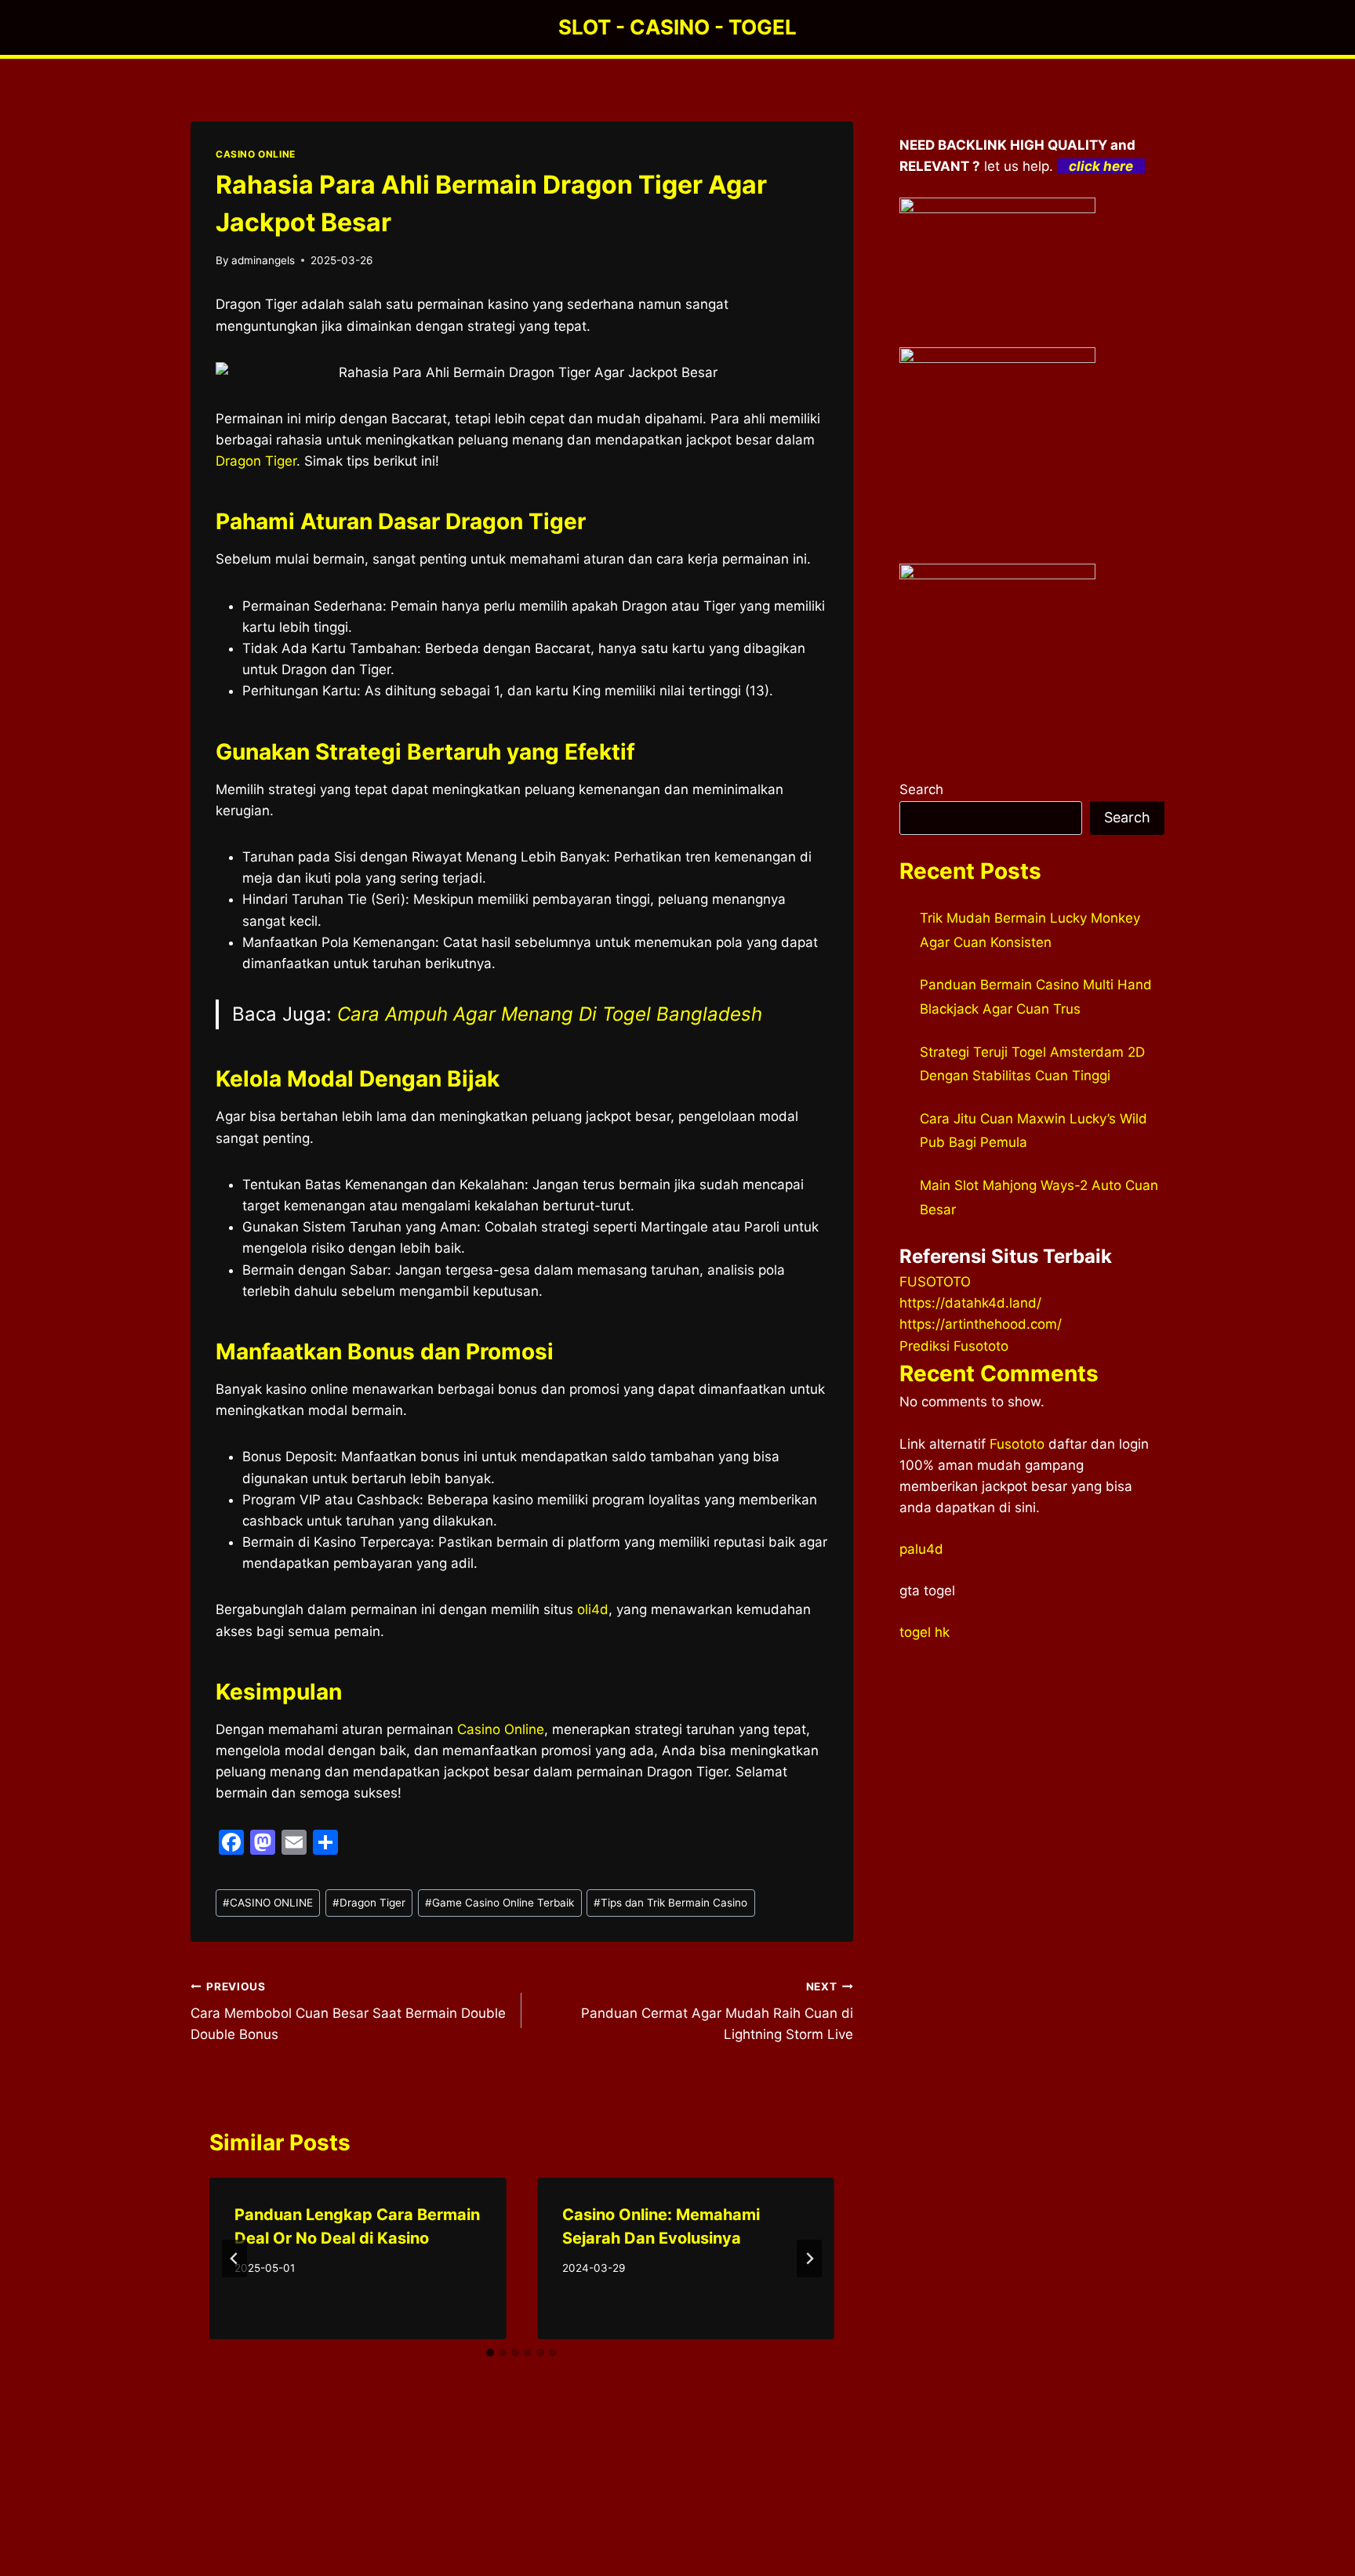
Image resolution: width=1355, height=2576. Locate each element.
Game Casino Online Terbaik (499, 1903)
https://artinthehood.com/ (981, 1324)
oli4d (593, 1609)
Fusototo (1017, 1444)
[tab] (490, 2353)
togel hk (925, 1632)
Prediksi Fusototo (954, 1346)
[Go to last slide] (234, 2259)
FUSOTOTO (935, 1282)
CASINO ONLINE (256, 154)
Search (921, 789)
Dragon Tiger (256, 461)
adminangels (263, 260)
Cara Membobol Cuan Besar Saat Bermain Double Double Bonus (348, 2012)
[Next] (809, 2259)
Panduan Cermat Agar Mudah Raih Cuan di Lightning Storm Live (717, 2012)
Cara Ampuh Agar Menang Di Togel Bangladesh (550, 1014)
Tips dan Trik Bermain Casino (670, 1903)
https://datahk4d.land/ (970, 1303)
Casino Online (501, 1729)
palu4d (921, 1549)
